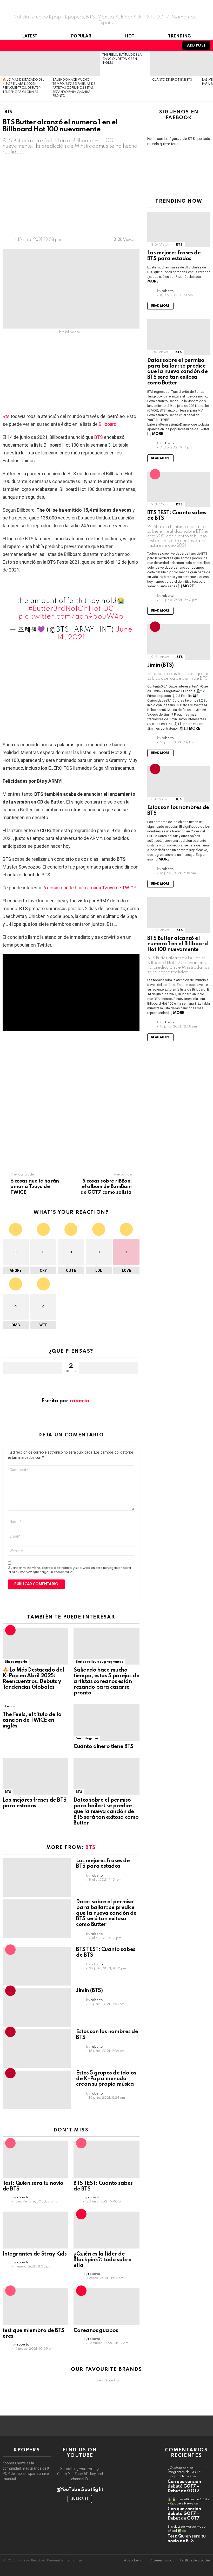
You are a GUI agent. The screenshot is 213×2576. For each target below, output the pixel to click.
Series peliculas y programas (99, 1662)
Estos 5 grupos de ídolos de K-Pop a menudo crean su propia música (106, 2079)
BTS (99, 437)
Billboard (108, 424)
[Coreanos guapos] (106, 2307)
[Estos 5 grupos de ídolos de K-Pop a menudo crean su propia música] (37, 2090)
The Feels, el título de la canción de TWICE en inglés (122, 59)
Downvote (108, 1368)
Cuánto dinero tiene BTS (172, 80)
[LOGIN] (171, 46)
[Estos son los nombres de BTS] (37, 2048)
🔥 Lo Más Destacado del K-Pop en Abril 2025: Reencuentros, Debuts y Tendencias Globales (33, 1679)
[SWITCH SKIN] (163, 46)
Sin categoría (16, 1662)
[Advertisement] (90, 197)
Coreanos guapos (96, 2331)
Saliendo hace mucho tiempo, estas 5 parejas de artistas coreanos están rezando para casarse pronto (74, 88)
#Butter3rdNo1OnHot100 (71, 609)
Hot (130, 36)
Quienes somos (162, 2561)
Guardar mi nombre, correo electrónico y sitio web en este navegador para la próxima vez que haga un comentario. (69, 1570)
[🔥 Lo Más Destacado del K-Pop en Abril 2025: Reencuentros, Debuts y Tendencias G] (25, 63)
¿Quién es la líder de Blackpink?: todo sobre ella (102, 2260)
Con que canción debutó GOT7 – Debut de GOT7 (184, 2486)
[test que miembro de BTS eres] (35, 2307)
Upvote (32, 1368)
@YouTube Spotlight (80, 2490)
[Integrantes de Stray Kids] (35, 2230)
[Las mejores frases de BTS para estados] (35, 1776)
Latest (30, 36)
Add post (196, 46)
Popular (81, 36)
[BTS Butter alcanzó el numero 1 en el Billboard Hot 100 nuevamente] (179, 915)
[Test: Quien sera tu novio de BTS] (35, 2159)
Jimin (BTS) (89, 1991)
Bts (6, 416)
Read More (160, 306)
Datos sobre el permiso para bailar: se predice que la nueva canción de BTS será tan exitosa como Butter (106, 1812)
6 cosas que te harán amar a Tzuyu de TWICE (90, 888)
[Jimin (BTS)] (37, 2007)
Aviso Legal (134, 2561)
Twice (9, 1706)
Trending (179, 36)
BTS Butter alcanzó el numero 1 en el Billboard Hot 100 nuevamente (178, 944)
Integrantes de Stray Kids (35, 2254)
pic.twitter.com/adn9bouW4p (71, 617)
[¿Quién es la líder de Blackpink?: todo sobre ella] (106, 2230)
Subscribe (80, 2499)
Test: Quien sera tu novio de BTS (187, 2539)
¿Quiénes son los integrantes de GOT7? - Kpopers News (186, 2472)
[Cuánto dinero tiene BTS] (175, 63)
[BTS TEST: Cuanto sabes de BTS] (37, 1966)
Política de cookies (195, 2561)
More (153, 281)
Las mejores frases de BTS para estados (35, 1803)
